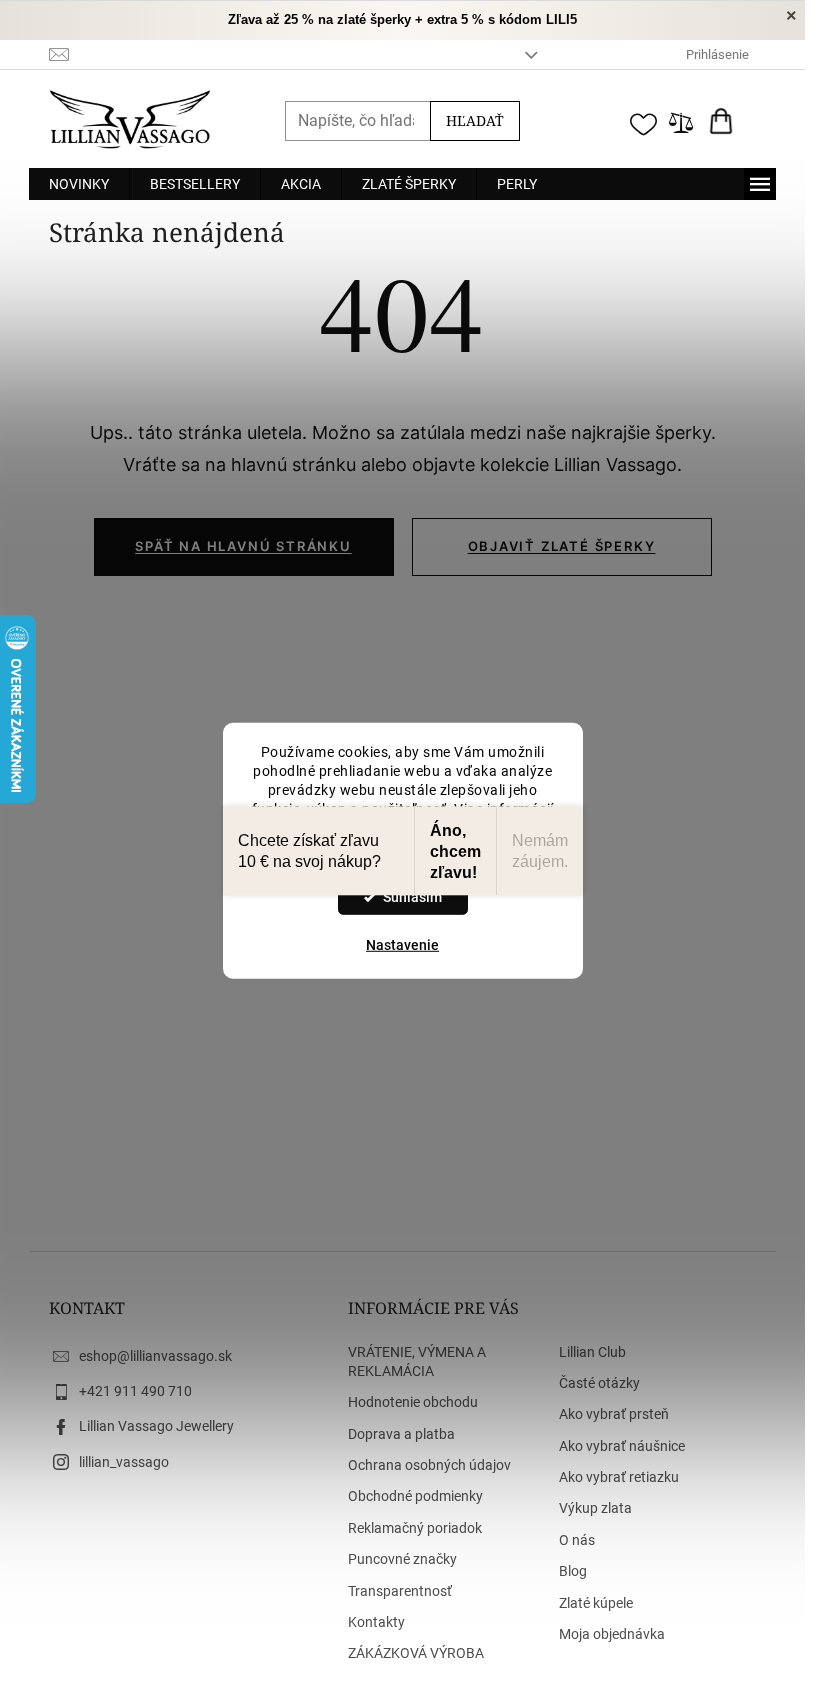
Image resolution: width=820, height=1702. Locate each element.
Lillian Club (592, 1352)
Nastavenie (402, 945)
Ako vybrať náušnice (622, 1446)
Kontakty (376, 1622)
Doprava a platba (401, 1434)
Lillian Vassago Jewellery (156, 1426)
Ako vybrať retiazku (619, 1477)
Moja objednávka (612, 1634)
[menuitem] (79, 184)
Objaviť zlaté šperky (562, 546)
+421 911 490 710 (135, 1391)
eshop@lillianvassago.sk (155, 1356)
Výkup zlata (595, 1508)
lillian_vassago (124, 1462)
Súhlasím (412, 897)
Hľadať (475, 120)
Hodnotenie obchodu (413, 1402)
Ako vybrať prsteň (614, 1414)
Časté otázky (599, 1383)
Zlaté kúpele (596, 1603)
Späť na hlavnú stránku (243, 546)
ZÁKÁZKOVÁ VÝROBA (416, 1653)
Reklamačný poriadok (415, 1528)
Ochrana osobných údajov (429, 1465)
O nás (577, 1540)
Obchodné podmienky (415, 1496)
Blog (573, 1571)
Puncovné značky (402, 1559)
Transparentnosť (400, 1591)
